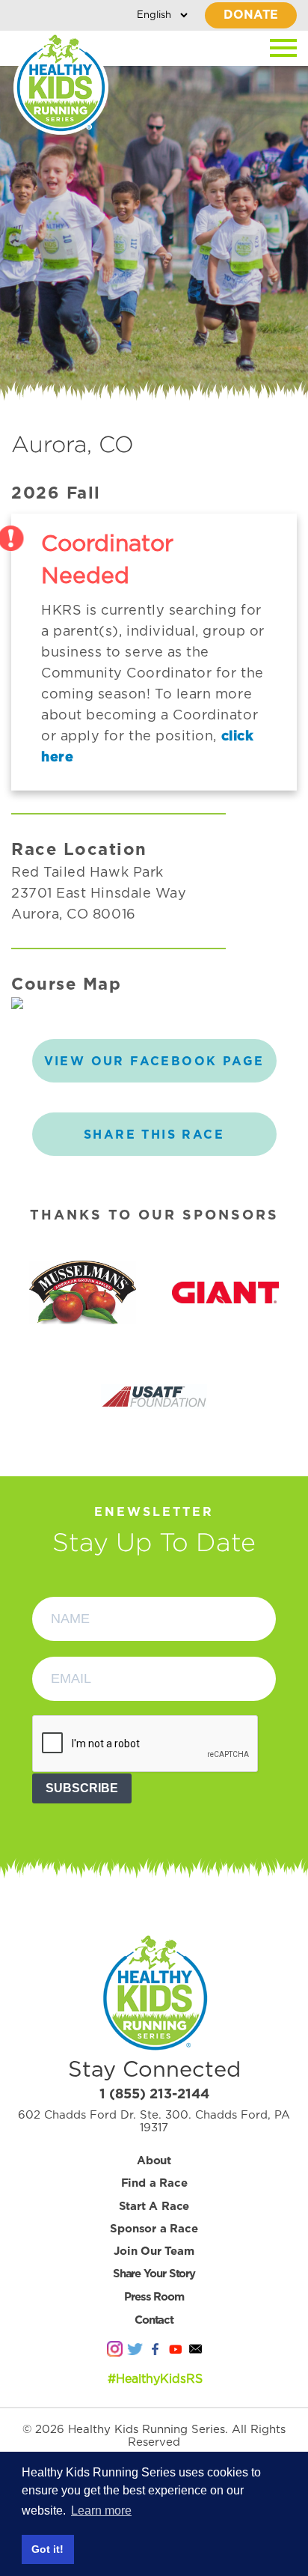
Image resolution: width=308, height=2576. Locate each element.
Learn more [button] (101, 2510)
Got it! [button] (47, 2549)
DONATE (251, 15)
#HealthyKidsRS (155, 2379)
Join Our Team (154, 2251)
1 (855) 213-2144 (154, 2095)
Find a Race (154, 2183)
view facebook (154, 1062)
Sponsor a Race (154, 2229)
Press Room (154, 2297)
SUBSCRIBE (82, 1788)
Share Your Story (154, 2274)
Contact (154, 2320)
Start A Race (154, 2207)
